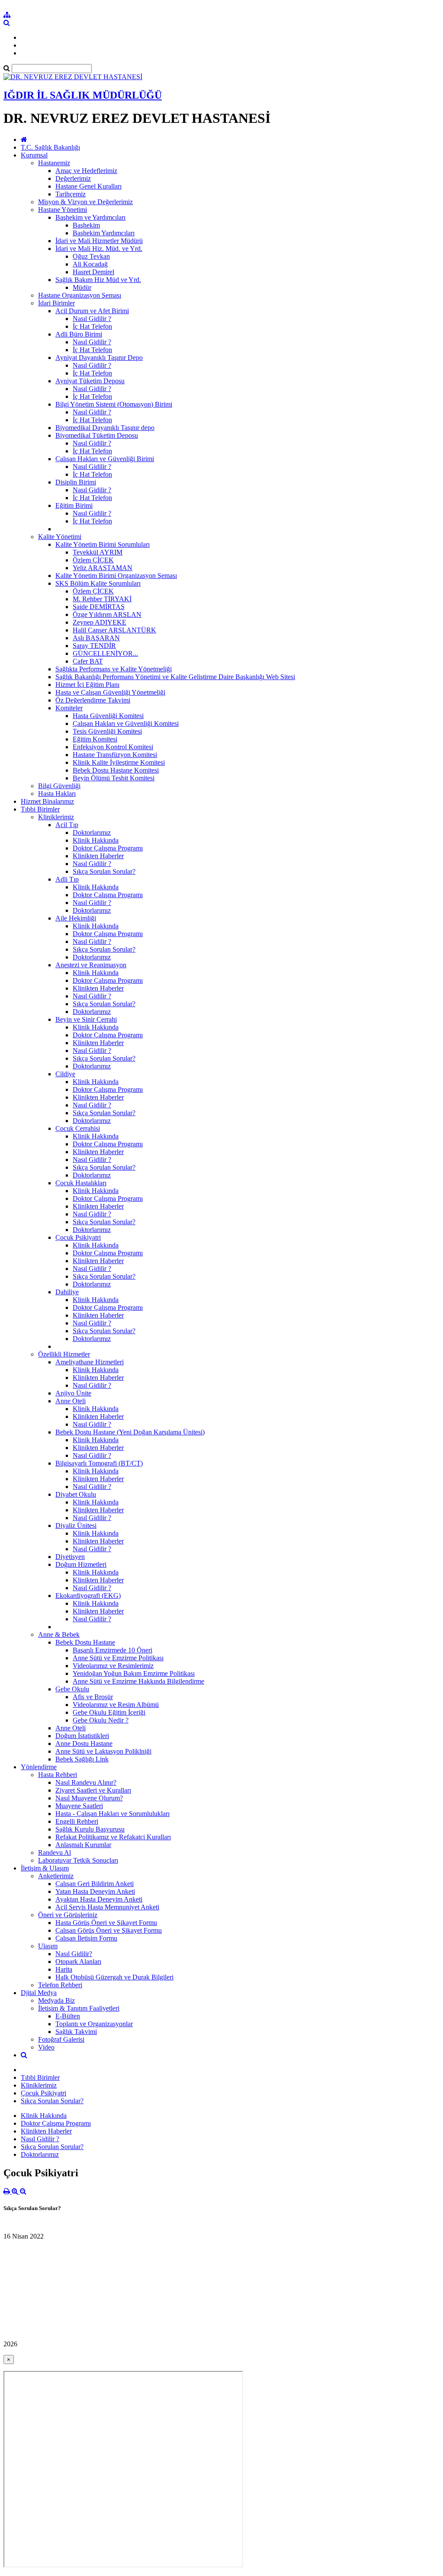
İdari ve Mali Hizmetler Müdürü (99, 241)
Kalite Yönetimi (60, 537)
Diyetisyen (70, 1557)
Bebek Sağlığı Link (82, 1759)
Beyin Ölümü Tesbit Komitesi (114, 778)
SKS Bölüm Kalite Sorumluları (98, 583)
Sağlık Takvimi (76, 2032)
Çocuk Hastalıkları (81, 1183)
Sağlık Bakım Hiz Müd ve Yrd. (98, 280)
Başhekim (86, 225)
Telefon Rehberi (60, 1985)
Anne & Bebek (59, 1634)
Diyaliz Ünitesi (76, 1525)
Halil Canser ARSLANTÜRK (114, 630)
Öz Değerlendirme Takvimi (93, 700)
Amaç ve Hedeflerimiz (86, 171)
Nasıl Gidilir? (74, 1954)
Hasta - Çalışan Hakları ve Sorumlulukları (112, 1814)
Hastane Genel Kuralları (88, 186)
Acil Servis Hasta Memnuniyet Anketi (107, 1907)
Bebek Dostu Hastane (85, 1642)
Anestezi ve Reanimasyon (91, 965)
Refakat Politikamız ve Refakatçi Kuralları (113, 1837)
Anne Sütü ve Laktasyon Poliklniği (103, 1751)
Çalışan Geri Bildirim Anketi (95, 1884)
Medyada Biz (56, 2000)
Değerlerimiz (73, 178)
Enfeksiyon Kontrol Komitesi (113, 747)
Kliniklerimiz (56, 817)
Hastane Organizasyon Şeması (80, 295)
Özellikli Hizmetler (64, 1354)
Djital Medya (39, 1993)
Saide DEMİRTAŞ (99, 607)
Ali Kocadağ (90, 264)
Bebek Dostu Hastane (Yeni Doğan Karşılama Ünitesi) (130, 1432)
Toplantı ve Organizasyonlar (94, 2024)
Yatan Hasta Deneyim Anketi (95, 1891)
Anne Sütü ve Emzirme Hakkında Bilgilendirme (138, 1681)
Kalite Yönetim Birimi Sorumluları (103, 544)
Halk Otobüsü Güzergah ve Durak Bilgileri (114, 1977)
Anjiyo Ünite (73, 1393)
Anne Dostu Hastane (84, 1744)
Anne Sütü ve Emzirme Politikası (118, 1658)
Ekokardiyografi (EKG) (88, 1596)
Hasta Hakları (57, 794)
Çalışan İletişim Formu (86, 1938)
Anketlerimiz (56, 1876)
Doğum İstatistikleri (82, 1736)
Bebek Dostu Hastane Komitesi (116, 770)
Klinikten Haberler (98, 856)
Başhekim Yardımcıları (104, 233)
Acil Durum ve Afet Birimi (92, 311)
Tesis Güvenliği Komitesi (107, 731)
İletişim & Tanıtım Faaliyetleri (79, 2008)
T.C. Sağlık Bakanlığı (50, 147)
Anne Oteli (71, 1401)
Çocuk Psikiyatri (78, 1237)
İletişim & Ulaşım (45, 1868)
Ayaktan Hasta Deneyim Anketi (99, 1899)
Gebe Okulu (72, 1689)
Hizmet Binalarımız (47, 801)
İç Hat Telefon (92, 326)
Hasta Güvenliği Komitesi (108, 716)
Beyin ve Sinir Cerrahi (86, 1019)
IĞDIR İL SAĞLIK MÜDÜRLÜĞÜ (83, 95)
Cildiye (65, 1074)
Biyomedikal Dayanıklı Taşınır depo (105, 428)
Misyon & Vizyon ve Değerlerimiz (85, 202)
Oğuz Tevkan (91, 256)
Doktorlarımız (92, 832)
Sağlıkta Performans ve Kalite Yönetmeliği (114, 669)
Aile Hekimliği (76, 918)
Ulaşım (48, 1946)
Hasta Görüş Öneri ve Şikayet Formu (106, 1923)
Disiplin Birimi (76, 482)
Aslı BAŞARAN (96, 638)
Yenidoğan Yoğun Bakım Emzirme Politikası (134, 1673)
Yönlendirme (39, 1767)
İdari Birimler (56, 303)
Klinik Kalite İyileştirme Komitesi (119, 762)
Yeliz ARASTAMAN (103, 568)
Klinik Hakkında (96, 840)
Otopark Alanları (78, 1962)
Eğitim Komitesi (95, 739)
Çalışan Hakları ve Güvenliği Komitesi (126, 723)
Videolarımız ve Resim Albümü (116, 1705)
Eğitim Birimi (74, 505)
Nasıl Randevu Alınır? (86, 1782)
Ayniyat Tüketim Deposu (90, 381)
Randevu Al (55, 1853)
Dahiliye (67, 1292)
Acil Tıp (67, 825)
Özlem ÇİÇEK (93, 560)
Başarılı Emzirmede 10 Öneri (112, 1650)
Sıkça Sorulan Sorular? (104, 871)
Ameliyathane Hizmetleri (90, 1362)
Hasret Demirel (93, 272)
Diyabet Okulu (76, 1494)
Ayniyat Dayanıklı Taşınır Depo (99, 358)
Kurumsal (34, 155)
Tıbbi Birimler (40, 809)
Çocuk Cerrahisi (78, 1128)
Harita (64, 1969)
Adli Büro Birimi (79, 334)
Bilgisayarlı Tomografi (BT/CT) (99, 1463)
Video (46, 2047)
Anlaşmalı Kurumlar (83, 1845)
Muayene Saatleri (79, 1806)
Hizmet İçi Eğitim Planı (87, 685)
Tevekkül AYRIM (98, 552)
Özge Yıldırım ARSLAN (107, 614)
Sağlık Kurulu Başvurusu (90, 1829)
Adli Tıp (67, 879)
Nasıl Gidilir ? (92, 319)
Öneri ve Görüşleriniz (68, 1915)
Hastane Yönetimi (63, 210)
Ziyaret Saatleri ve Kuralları (93, 1790)
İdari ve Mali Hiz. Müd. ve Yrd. (99, 249)
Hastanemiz (54, 163)
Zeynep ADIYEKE (100, 622)
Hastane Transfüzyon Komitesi (115, 755)
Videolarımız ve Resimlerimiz (113, 1666)
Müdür (82, 287)
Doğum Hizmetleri (81, 1564)
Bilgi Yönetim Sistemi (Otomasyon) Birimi (114, 404)
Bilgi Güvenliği (59, 786)
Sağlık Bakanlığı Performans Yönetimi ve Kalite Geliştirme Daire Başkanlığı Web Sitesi (175, 677)
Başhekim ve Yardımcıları (90, 217)
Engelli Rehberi (77, 1821)
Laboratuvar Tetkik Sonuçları (78, 1860)
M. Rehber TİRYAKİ (102, 599)
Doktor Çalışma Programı (108, 848)
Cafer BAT (88, 661)
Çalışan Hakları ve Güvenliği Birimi (105, 459)
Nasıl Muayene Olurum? (89, 1798)
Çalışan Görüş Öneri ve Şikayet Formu (109, 1930)
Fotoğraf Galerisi (61, 2039)
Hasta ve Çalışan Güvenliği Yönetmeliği (110, 692)
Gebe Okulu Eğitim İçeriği (109, 1712)
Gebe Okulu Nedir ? (101, 1720)
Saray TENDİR (94, 646)
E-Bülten (68, 2016)
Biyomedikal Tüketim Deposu (97, 435)
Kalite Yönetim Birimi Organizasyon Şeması (116, 576)
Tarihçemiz (71, 194)
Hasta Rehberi (58, 1775)
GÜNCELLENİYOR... (105, 653)
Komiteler (69, 708)
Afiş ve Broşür (93, 1697)
